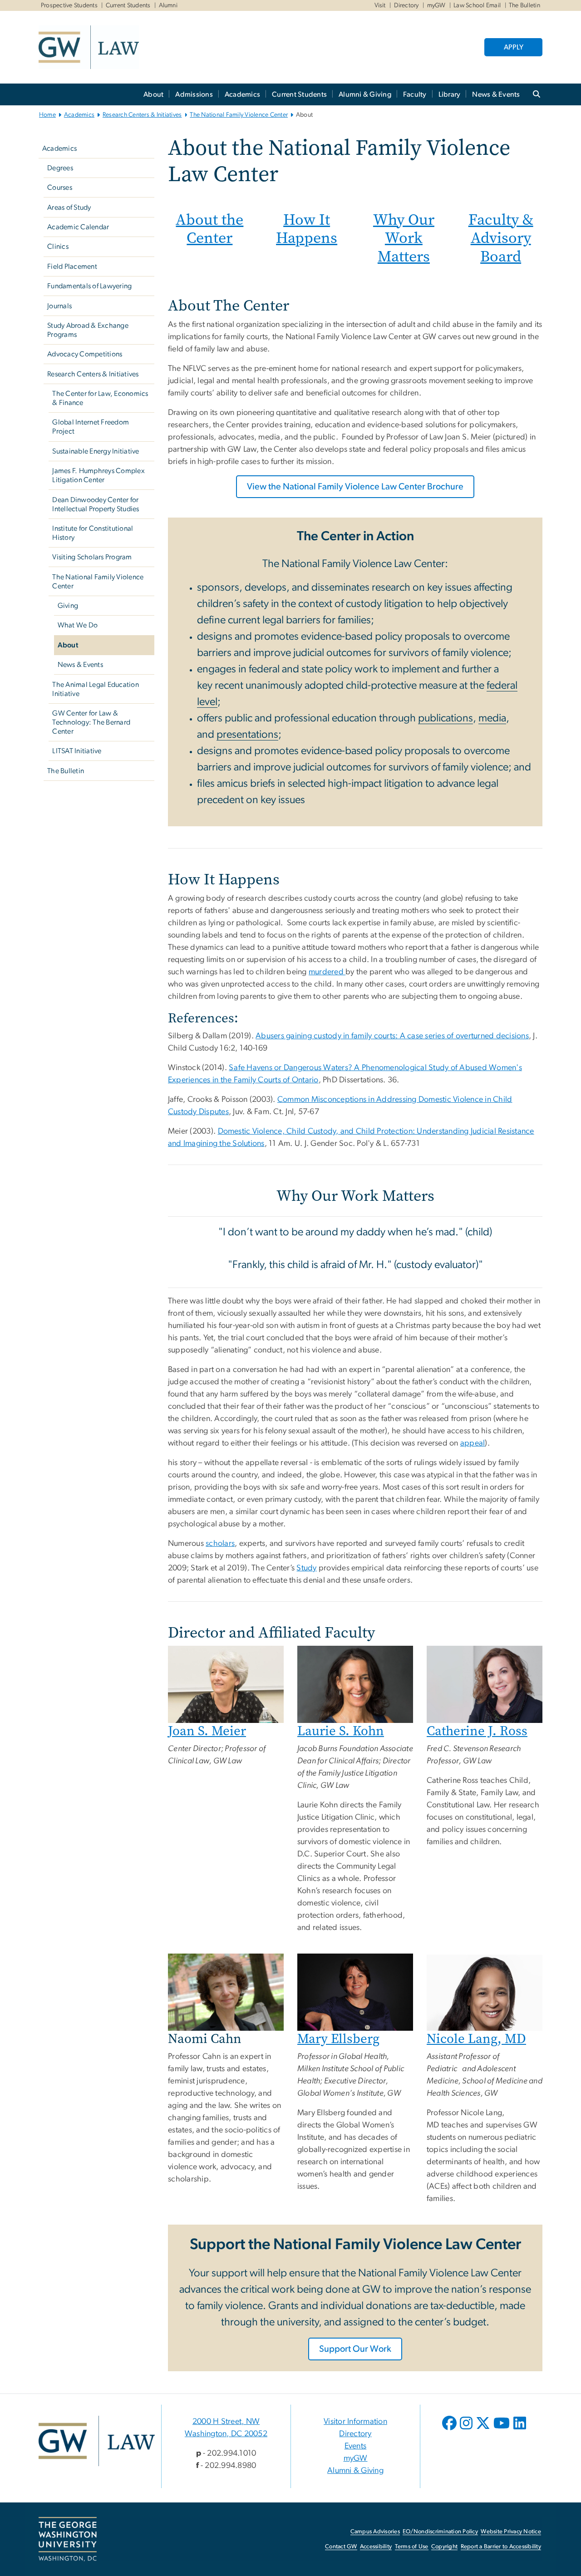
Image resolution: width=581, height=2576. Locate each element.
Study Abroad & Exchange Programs (88, 330)
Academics (242, 94)
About (153, 94)
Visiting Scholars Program (92, 557)
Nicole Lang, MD (476, 2039)
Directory (406, 5)
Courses (60, 188)
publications (446, 718)
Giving (68, 606)
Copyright (444, 2547)
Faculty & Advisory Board (501, 238)
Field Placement (72, 266)
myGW (436, 5)
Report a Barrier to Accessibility (501, 2547)
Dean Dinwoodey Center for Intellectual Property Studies (96, 504)
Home (47, 115)
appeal (473, 1443)
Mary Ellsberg (338, 2039)
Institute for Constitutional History (93, 533)
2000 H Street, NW (226, 2422)
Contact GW (341, 2547)
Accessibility (376, 2547)
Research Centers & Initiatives (142, 115)
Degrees (60, 168)
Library (450, 94)
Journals (59, 306)
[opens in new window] (450, 2430)
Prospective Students (69, 5)
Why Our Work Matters (404, 238)
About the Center (209, 229)
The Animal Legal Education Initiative (96, 689)
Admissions (194, 94)
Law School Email (477, 5)
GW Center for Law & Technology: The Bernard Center (91, 722)
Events (356, 2446)
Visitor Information (355, 2422)
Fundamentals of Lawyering (89, 286)
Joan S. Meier (207, 1731)
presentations (247, 735)
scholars (220, 1544)
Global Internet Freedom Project (91, 427)
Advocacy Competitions (85, 354)
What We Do (78, 625)
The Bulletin (524, 5)
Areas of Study (69, 207)
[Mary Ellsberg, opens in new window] (355, 1992)
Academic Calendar (78, 227)
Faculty (415, 94)
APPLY (514, 47)
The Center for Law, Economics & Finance (100, 398)
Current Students (128, 5)
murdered (327, 972)
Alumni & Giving (365, 94)
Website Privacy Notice (511, 2532)
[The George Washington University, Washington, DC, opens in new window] (68, 2539)
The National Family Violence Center (239, 115)
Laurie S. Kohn (341, 1731)
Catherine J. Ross (477, 1731)
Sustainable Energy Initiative (96, 451)
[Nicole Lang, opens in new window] (485, 1992)
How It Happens (307, 229)
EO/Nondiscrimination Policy (440, 2532)
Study (306, 1568)
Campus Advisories (375, 2532)
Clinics (58, 247)
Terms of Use (412, 2547)
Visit (380, 5)
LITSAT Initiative (77, 751)
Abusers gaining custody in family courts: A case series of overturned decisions (392, 1036)
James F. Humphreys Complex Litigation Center (98, 475)
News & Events (496, 94)
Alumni (168, 5)
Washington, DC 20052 (226, 2434)
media (492, 718)
